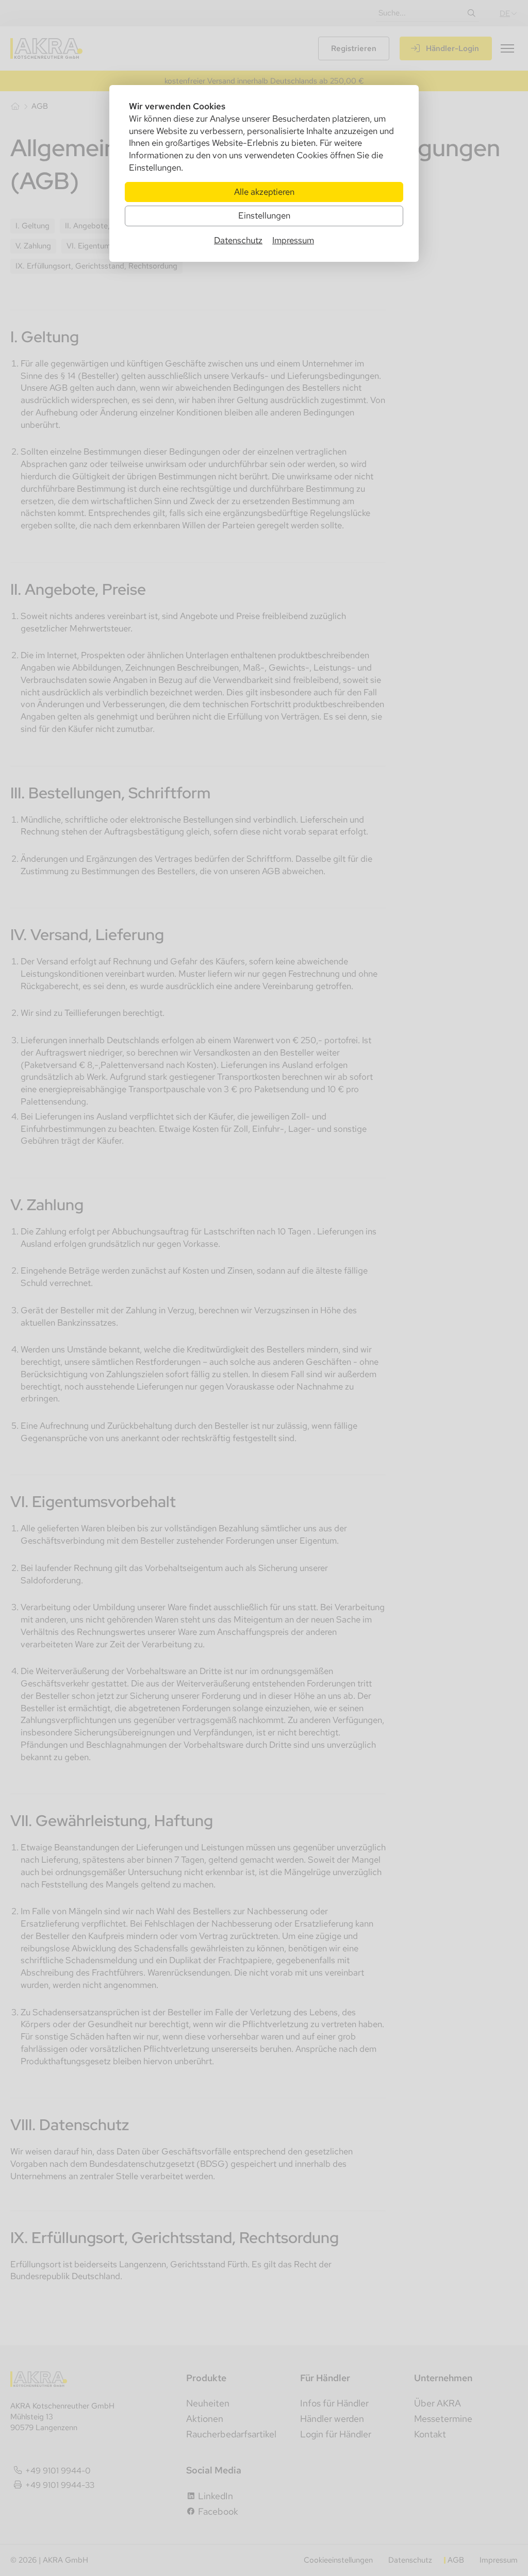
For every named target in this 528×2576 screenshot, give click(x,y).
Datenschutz (238, 240)
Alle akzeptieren (264, 192)
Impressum (293, 240)
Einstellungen (264, 215)
